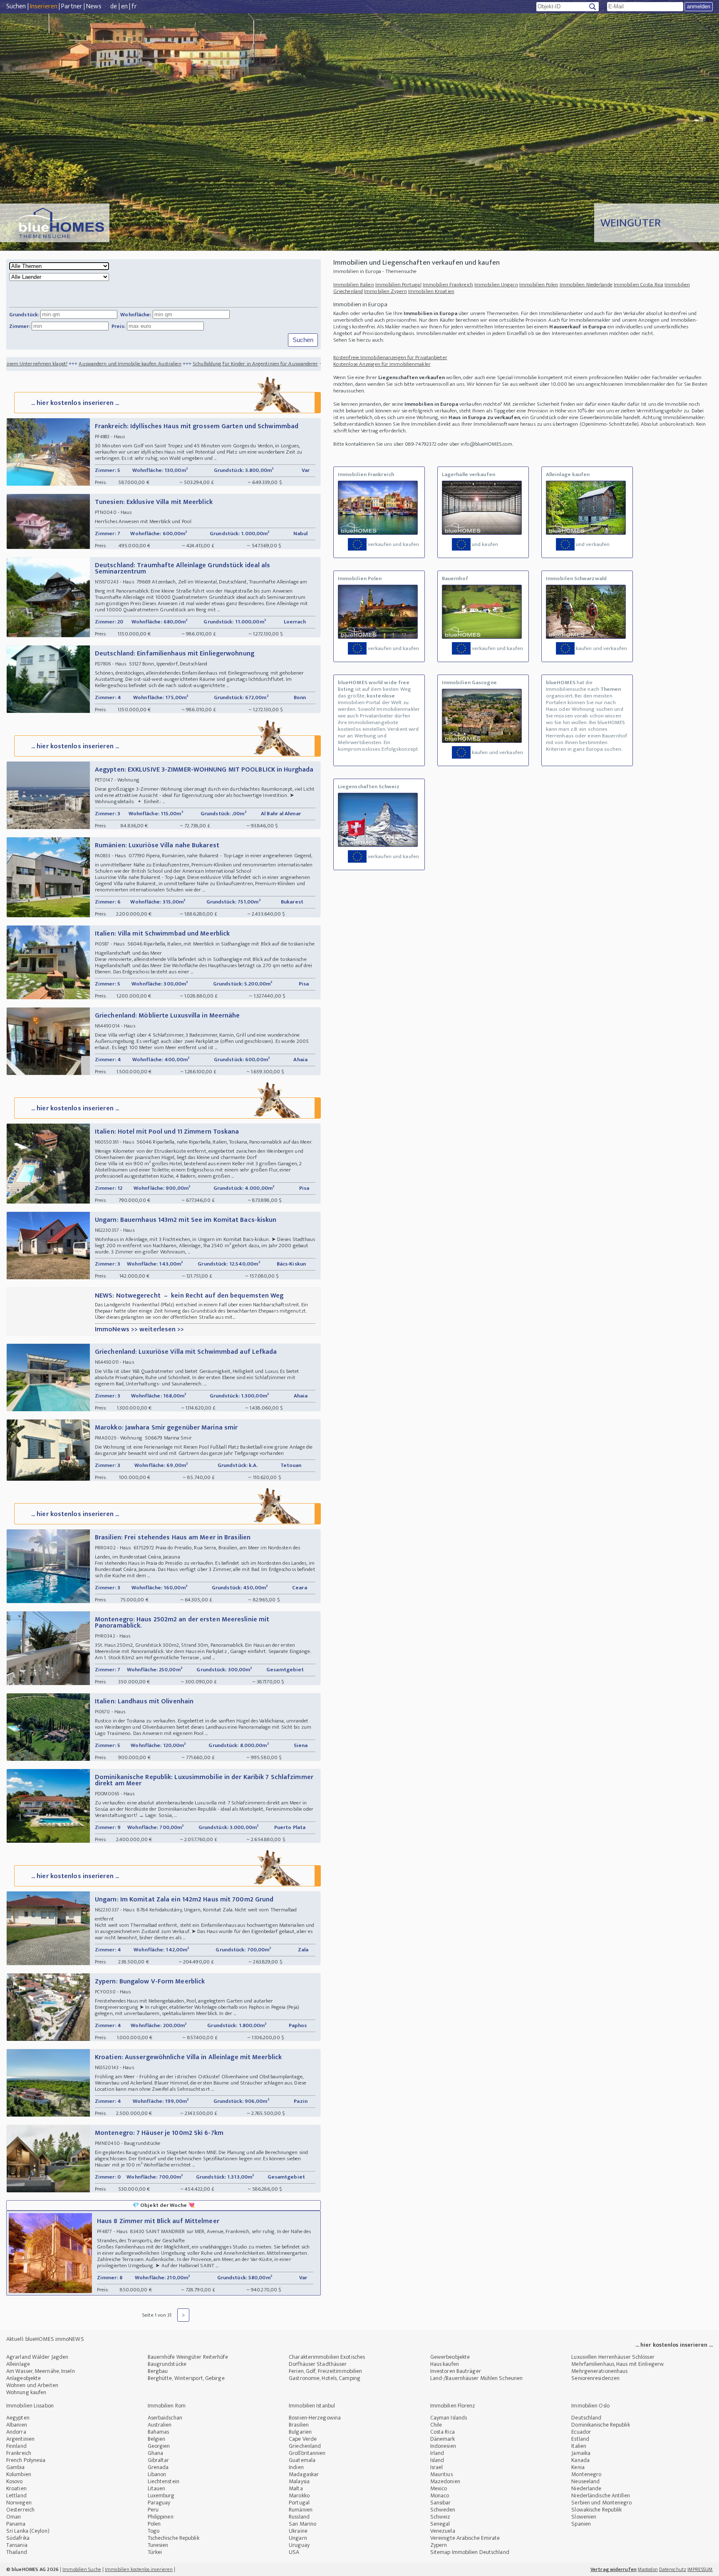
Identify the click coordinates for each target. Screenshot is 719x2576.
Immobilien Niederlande (586, 285)
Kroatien (16, 2488)
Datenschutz (673, 2569)
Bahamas (159, 2432)
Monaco (440, 2495)
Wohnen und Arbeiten (32, 2385)
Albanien (17, 2425)
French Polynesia (26, 2460)
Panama (16, 2524)
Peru (153, 2510)
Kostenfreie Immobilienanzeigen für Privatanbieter (390, 357)
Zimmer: (20, 326)
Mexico (439, 2488)
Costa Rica (443, 2432)
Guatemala (302, 2460)
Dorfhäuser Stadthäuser (318, 2364)
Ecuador (581, 2432)
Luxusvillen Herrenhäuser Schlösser (613, 2357)
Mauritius (441, 2474)
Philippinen (161, 2517)
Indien (296, 2467)
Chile (436, 2425)
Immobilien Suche (82, 2569)
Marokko (299, 2495)
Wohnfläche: (136, 315)
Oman (14, 2517)
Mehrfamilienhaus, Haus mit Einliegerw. (618, 2364)
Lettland (16, 2495)
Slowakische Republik (596, 2510)
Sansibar (441, 2503)
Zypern (439, 2545)
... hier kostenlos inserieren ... (75, 403)
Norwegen (19, 2503)
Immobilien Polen (539, 285)
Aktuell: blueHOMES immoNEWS (45, 2339)
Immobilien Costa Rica (638, 285)
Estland (580, 2439)
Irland (437, 2453)
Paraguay (159, 2503)
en (124, 6)
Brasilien (299, 2425)
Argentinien (20, 2439)
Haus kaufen (445, 2364)
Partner (72, 6)
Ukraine (298, 2531)
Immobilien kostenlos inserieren (139, 2569)
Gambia (16, 2467)
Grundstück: (24, 315)
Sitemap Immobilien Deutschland (470, 2552)
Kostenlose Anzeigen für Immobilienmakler (382, 364)
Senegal (440, 2524)
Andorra (16, 2432)
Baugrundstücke (167, 2364)
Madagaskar (304, 2474)
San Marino (302, 2524)
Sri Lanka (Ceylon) (28, 2531)
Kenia (578, 2467)
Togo (154, 2531)
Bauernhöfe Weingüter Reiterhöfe (188, 2357)
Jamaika (581, 2453)
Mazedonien (445, 2481)
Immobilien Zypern (386, 291)
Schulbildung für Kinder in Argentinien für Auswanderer (149, 364)
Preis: (119, 326)
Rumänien (301, 2510)
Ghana (156, 2453)
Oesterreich (20, 2510)
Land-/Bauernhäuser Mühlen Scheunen (476, 2378)
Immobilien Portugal (398, 285)
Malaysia (299, 2481)
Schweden (443, 2510)
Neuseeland (585, 2481)
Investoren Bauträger (456, 2371)
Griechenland (305, 2446)
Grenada (158, 2467)
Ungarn (298, 2538)
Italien (579, 2446)
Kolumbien (19, 2474)
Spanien (581, 2524)
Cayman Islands (449, 2418)
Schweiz (440, 2517)
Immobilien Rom (167, 2406)
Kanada (580, 2460)
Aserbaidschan (165, 2418)
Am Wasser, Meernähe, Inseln (41, 2371)
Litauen (157, 2488)
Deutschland (586, 2418)
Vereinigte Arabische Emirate (465, 2538)
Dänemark (443, 2439)
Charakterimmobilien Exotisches (327, 2357)
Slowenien (584, 2517)
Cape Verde (303, 2439)
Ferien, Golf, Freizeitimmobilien (325, 2371)
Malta (296, 2488)
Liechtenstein (164, 2481)
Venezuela (443, 2531)
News (94, 6)
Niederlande (586, 2488)
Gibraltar (159, 2460)
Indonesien (443, 2446)
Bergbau (158, 2371)
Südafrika (18, 2538)
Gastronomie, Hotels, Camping (325, 2378)
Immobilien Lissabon (30, 2406)
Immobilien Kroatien (431, 291)
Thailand (17, 2552)
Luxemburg (161, 2495)
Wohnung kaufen (26, 2392)
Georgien (159, 2446)
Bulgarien (300, 2432)
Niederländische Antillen (600, 2495)
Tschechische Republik (174, 2538)
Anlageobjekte (24, 2378)
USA (294, 2552)
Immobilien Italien (354, 285)
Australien (160, 2425)
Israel (437, 2467)
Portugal (299, 2503)
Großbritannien (307, 2453)
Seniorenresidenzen (595, 2378)
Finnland (16, 2446)
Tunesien (158, 2545)
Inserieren (44, 6)
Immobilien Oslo (590, 2406)
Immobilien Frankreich (448, 285)
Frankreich (19, 2453)
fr (134, 6)
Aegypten (18, 2418)
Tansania (17, 2545)
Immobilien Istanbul (312, 2406)
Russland (299, 2517)
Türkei (155, 2552)
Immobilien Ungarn (496, 285)
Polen (154, 2524)
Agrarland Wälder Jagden (37, 2357)
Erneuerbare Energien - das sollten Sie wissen (274, 364)
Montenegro (586, 2474)
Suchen (16, 6)
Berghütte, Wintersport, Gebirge (186, 2378)
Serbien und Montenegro (601, 2503)
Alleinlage (18, 2364)
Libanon (157, 2474)
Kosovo (15, 2481)
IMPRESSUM (700, 2569)
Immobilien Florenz (453, 2406)
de (114, 6)
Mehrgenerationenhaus (599, 2371)
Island (437, 2460)
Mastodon (648, 2569)
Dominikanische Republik (600, 2425)
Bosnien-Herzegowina (315, 2418)
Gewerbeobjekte (450, 2357)
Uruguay (299, 2545)
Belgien (157, 2439)
